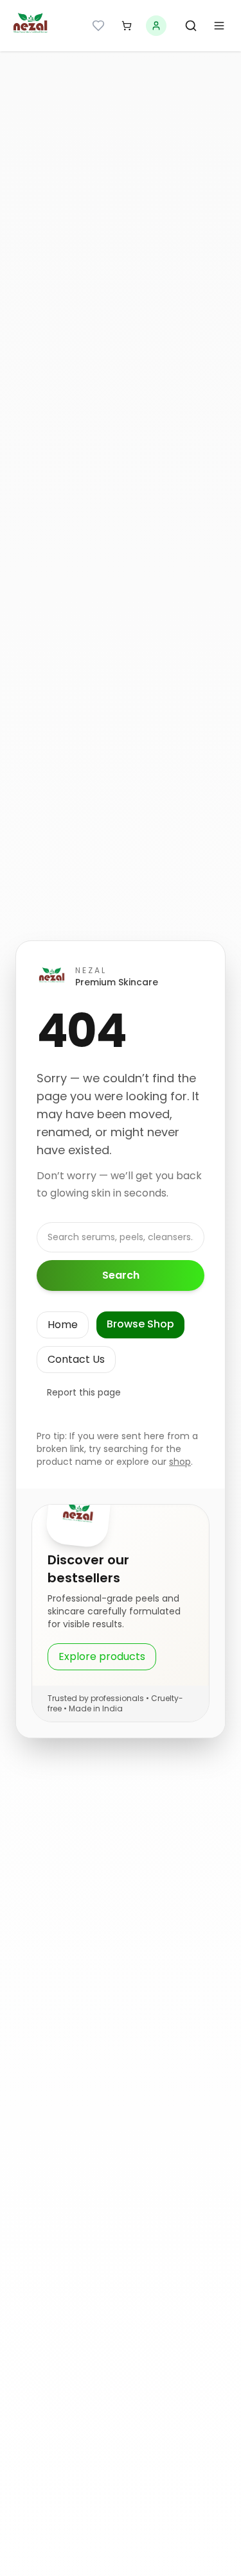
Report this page (84, 1392)
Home (63, 1325)
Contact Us (76, 1359)
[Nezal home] (31, 26)
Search (121, 1275)
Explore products (102, 1656)
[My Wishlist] (98, 26)
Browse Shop (140, 1324)
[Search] (191, 26)
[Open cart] (127, 26)
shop (180, 1462)
